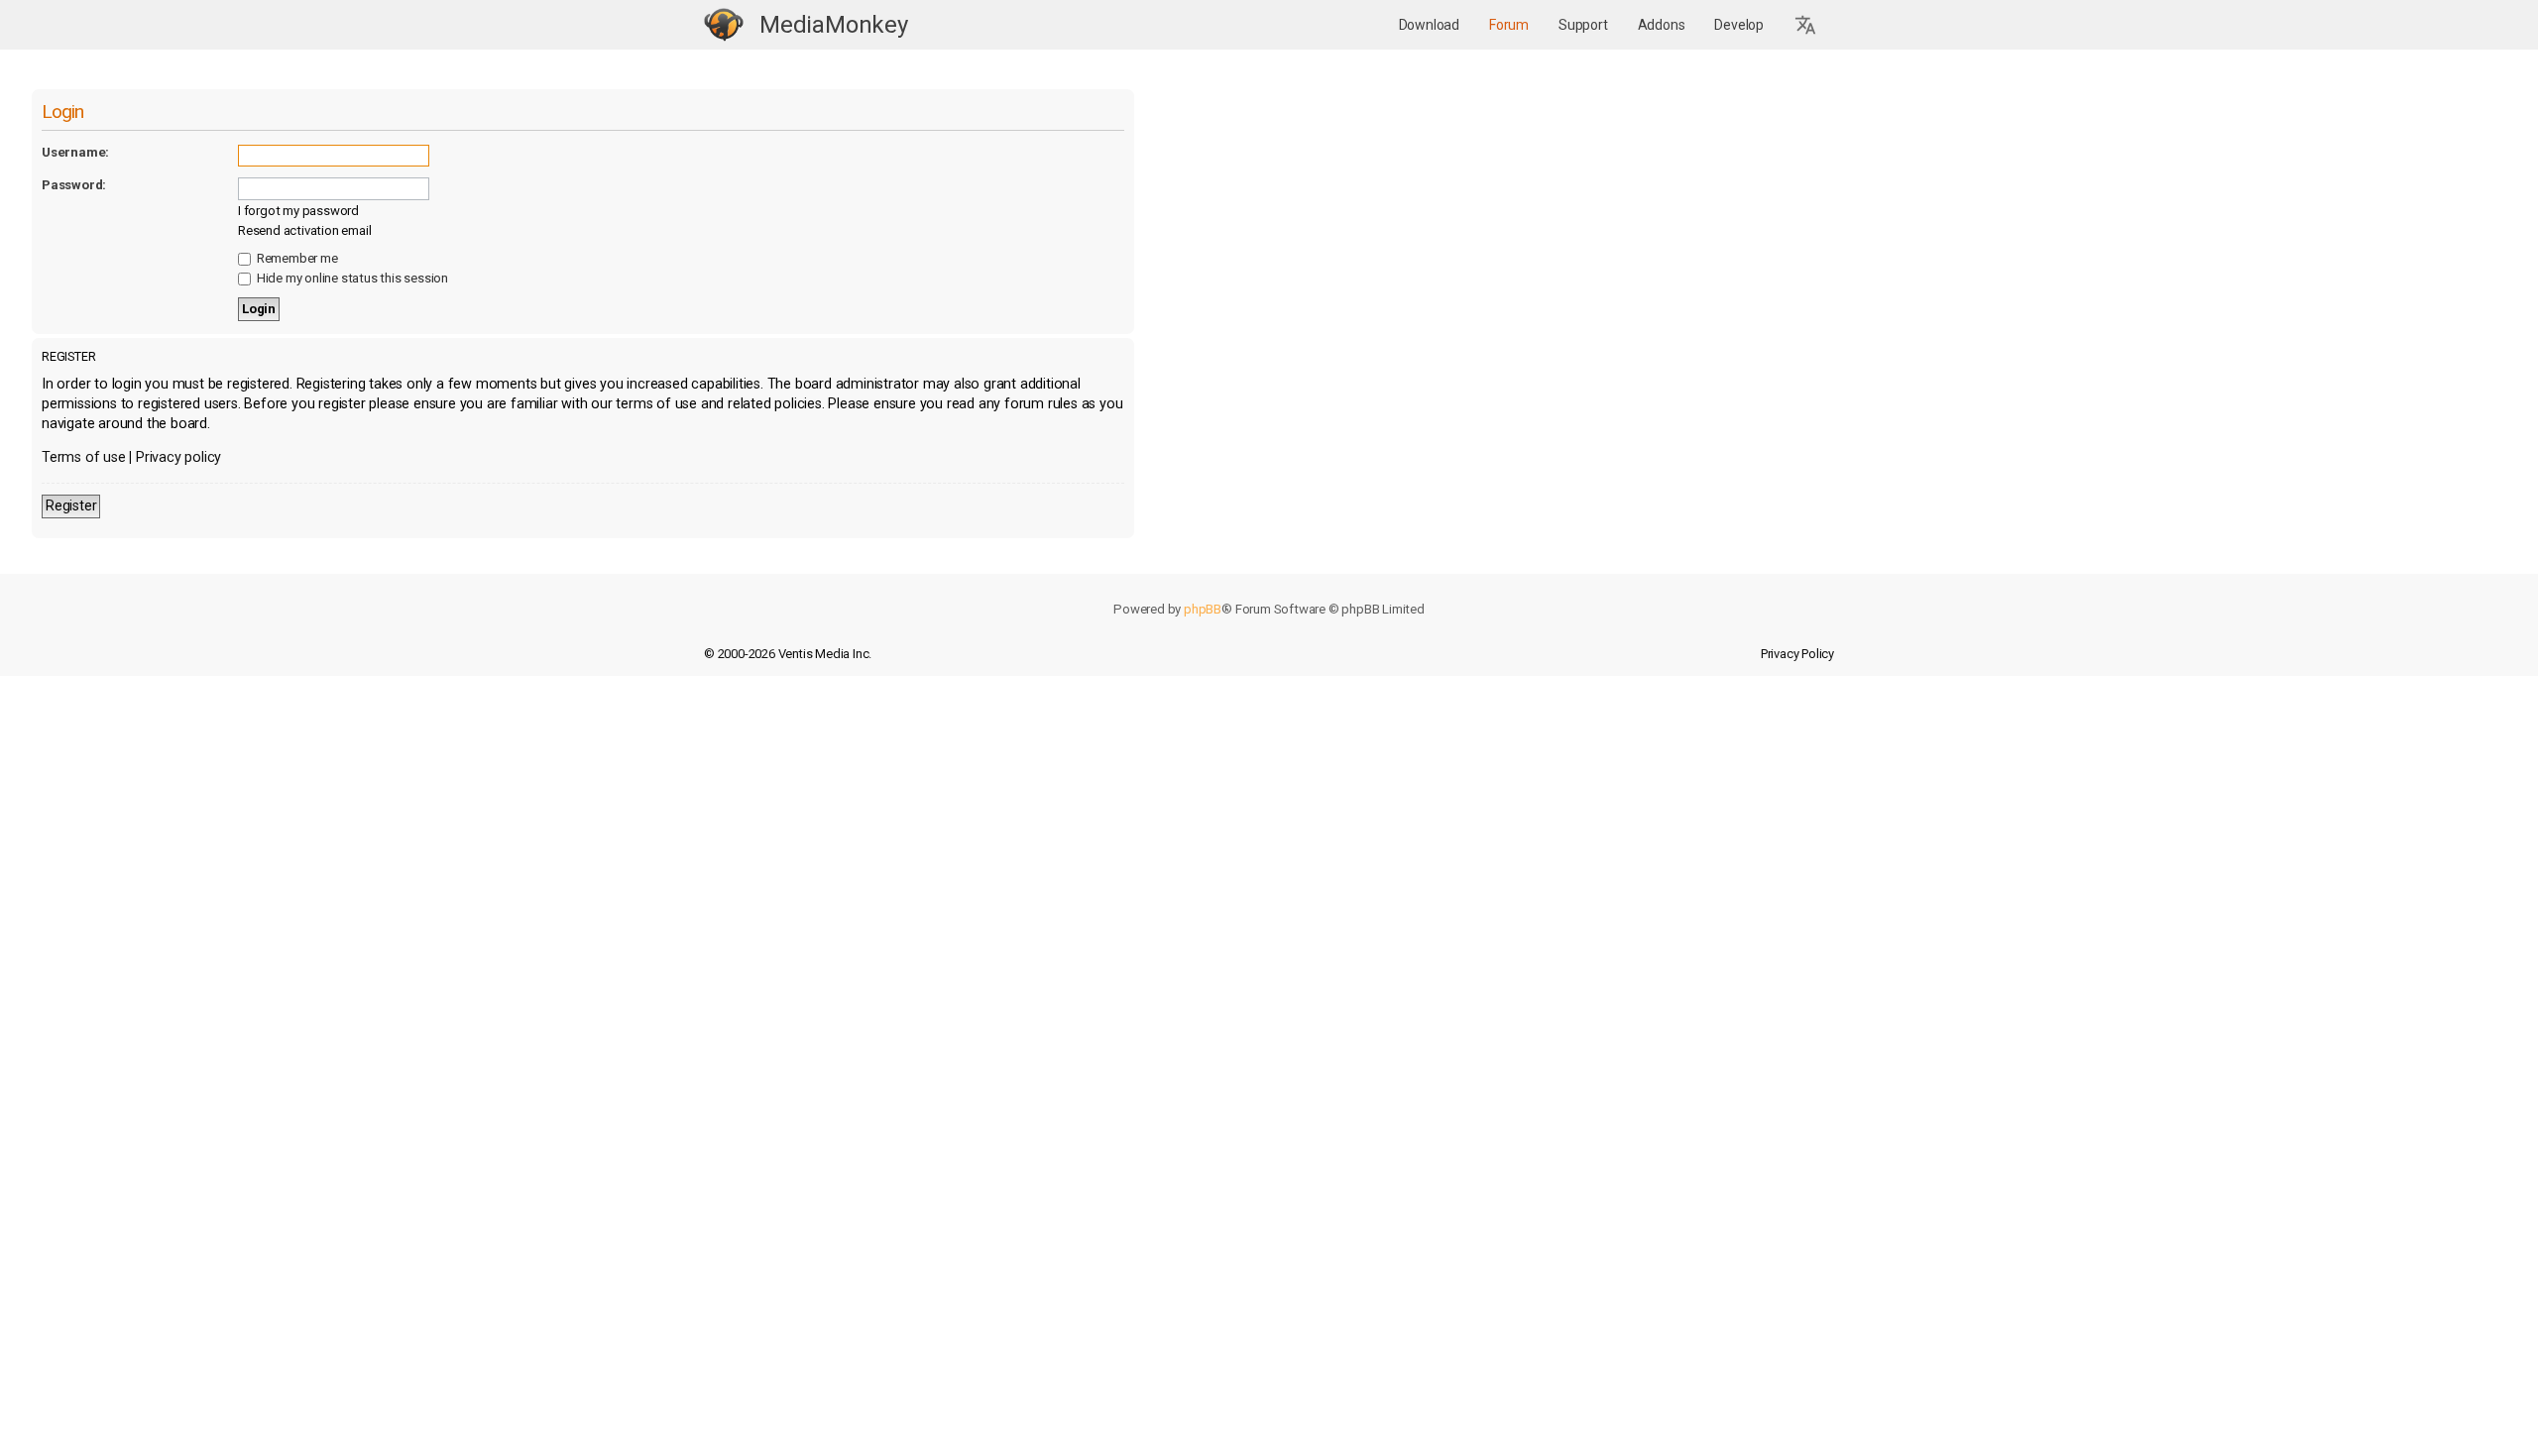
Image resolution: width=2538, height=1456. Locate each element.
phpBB (1203, 609)
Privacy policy (178, 457)
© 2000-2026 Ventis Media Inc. (788, 654)
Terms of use (84, 457)
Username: (75, 152)
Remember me (296, 258)
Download (1429, 25)
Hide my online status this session (351, 278)
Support (1583, 25)
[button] (1806, 25)
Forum (1509, 25)
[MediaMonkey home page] (724, 25)
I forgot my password (298, 211)
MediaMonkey (834, 25)
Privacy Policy (1797, 654)
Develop (1739, 25)
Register (71, 506)
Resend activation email (304, 230)
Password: (74, 185)
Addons (1662, 25)
